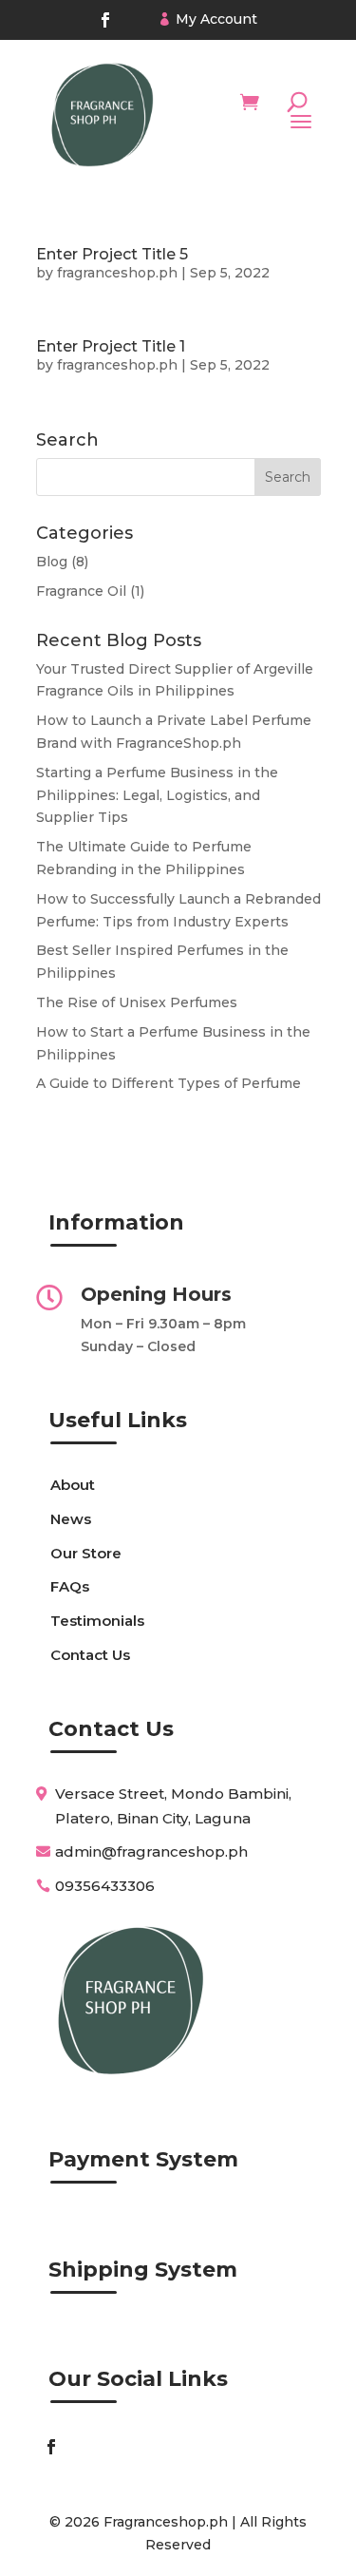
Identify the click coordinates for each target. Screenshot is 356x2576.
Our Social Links (138, 2379)
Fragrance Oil (81, 591)
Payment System (143, 2159)
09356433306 (105, 1886)
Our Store (86, 1553)
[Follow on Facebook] (105, 20)
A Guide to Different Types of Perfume (169, 1083)
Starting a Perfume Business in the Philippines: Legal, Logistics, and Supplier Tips (157, 795)
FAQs (70, 1586)
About (73, 1485)
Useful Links (118, 1420)
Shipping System (143, 2270)
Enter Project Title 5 (112, 254)
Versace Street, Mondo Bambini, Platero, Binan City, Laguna (173, 1806)
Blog (52, 562)
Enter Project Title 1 (111, 346)
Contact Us (90, 1655)
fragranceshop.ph (117, 273)
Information (116, 1222)
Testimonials (97, 1621)
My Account (216, 19)
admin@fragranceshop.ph (151, 1851)
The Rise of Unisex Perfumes (137, 1002)
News (71, 1519)
